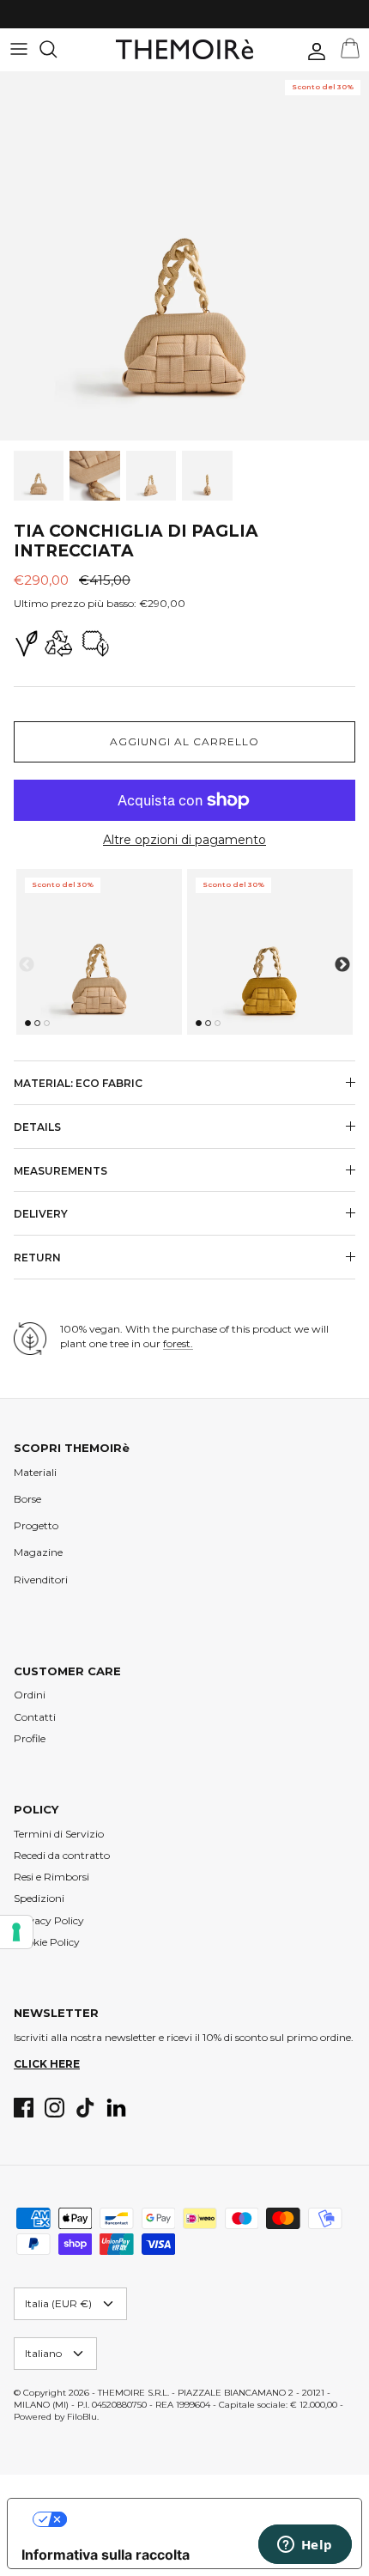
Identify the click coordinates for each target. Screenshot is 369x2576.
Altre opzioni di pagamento (184, 840)
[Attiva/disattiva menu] (19, 49)
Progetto (36, 1525)
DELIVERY (41, 1214)
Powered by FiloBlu (55, 2417)
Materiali (35, 1472)
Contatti (35, 1717)
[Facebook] (24, 2108)
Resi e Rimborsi (51, 1877)
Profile (30, 1738)
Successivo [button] (342, 965)
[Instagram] (54, 2108)
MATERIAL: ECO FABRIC (78, 1083)
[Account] (312, 52)
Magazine (38, 1552)
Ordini (30, 1695)
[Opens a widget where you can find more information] (305, 2546)
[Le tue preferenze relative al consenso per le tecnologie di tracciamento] (16, 1932)
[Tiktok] (85, 2108)
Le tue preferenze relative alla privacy (201, 2519)
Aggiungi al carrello (184, 741)
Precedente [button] (27, 965)
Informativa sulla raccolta (106, 2555)
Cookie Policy (47, 1942)
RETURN (37, 1258)
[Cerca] (57, 49)
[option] (184, 256)
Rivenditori (41, 1580)
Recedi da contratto (62, 1855)
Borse (27, 1499)
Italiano (43, 2353)
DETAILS (37, 1127)
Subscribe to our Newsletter (145, 18)
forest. (178, 1343)
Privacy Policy (49, 1920)
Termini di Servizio (59, 1834)
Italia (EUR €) (58, 2303)
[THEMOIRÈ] (184, 49)
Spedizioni (39, 1898)
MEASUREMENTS (60, 1171)
